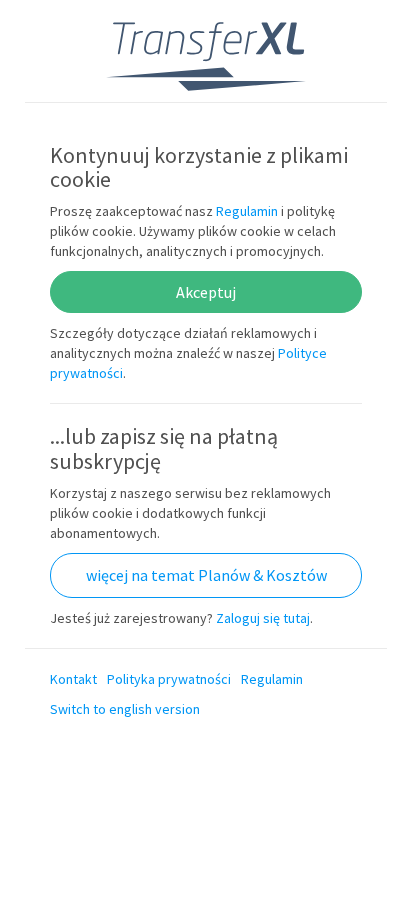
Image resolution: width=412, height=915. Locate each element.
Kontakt (73, 679)
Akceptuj (206, 292)
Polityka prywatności (169, 679)
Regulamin (247, 211)
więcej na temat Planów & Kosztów (206, 575)
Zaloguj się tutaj (263, 618)
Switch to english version (125, 709)
